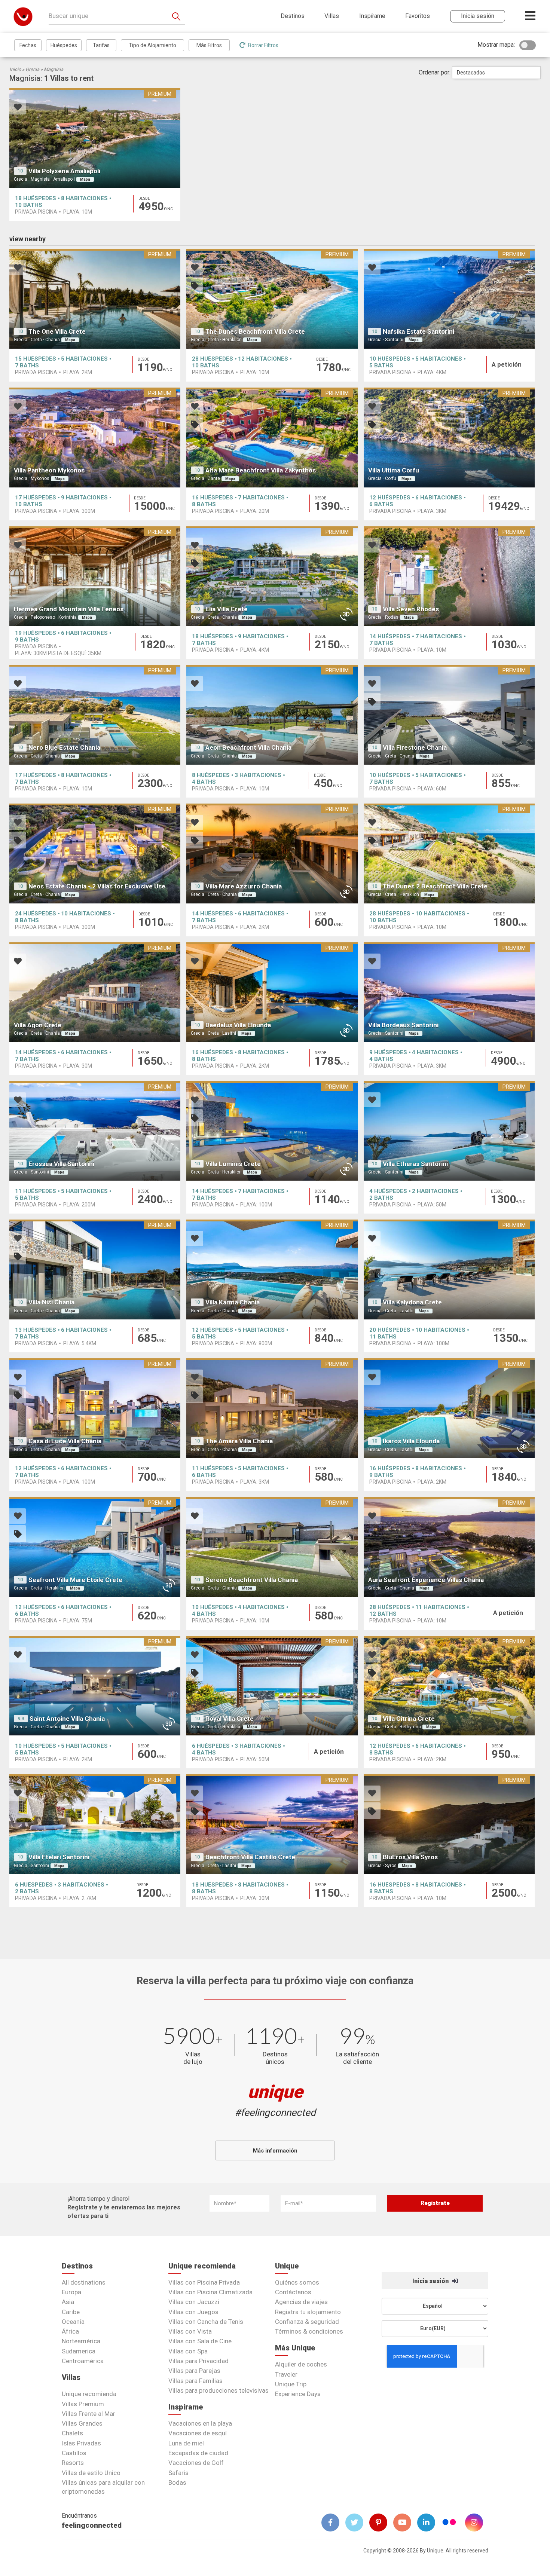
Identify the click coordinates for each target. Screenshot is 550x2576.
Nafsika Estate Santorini (418, 331)
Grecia (32, 69)
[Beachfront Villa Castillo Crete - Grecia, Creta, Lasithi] (272, 1824)
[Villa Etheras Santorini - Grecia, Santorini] (449, 1131)
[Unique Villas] (23, 16)
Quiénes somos (297, 2282)
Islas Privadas (81, 2443)
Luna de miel (186, 2443)
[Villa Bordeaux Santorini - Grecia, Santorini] (449, 992)
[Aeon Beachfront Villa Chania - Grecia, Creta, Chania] (272, 715)
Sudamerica (79, 2351)
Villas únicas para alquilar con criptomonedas (103, 2487)
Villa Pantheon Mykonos (49, 470)
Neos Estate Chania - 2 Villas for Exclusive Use (97, 886)
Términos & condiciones (309, 2331)
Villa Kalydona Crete (412, 1302)
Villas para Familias (195, 2381)
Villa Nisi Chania (51, 1302)
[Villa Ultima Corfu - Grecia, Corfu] (449, 438)
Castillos (74, 2453)
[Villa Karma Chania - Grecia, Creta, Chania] (272, 1269)
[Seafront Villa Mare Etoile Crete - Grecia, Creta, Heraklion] (95, 1547)
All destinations (84, 2282)
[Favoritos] (18, 108)
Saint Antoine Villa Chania (67, 1719)
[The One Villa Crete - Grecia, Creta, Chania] (95, 299)
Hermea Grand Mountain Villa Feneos (69, 609)
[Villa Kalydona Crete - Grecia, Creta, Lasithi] (449, 1269)
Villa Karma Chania (233, 1302)
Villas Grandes (82, 2423)
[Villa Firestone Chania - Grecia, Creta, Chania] (449, 715)
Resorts (73, 2463)
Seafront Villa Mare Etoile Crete (75, 1580)
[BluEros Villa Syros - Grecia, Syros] (449, 1824)
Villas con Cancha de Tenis (206, 2322)
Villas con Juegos (193, 2312)
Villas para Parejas (194, 2371)
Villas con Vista (190, 2331)
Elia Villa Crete (227, 609)
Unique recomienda (89, 2394)
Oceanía (73, 2322)
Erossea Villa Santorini (61, 1164)
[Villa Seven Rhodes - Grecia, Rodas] (449, 576)
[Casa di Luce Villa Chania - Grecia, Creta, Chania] (95, 1408)
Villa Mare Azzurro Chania (244, 886)
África (70, 2331)
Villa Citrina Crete (409, 1719)
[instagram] (477, 2523)
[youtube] (405, 2523)
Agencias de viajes (301, 2302)
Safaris (178, 2473)
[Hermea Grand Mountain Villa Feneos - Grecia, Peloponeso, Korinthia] (95, 576)
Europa (71, 2292)
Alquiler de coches (301, 2364)
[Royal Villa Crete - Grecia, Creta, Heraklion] (272, 1686)
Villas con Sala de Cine (200, 2341)
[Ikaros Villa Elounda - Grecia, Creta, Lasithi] (449, 1408)
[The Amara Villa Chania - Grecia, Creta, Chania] (272, 1408)
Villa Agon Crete (38, 1025)
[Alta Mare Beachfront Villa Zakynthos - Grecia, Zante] (272, 438)
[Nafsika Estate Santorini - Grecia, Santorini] (449, 299)
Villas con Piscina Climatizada (210, 2292)
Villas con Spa (188, 2351)
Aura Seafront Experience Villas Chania (426, 1580)
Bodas (177, 2482)
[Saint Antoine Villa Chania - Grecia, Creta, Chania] (95, 1686)
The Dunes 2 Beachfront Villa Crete (435, 886)
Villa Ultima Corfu (394, 470)
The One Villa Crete (57, 331)
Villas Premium (83, 2404)
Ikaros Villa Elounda (411, 1441)
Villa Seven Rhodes (411, 609)
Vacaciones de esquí (198, 2433)
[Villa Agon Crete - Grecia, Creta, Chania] (95, 992)
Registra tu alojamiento (308, 2312)
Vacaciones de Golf (196, 2463)
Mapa (85, 179)
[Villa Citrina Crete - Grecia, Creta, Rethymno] (449, 1686)
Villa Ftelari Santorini (59, 1857)
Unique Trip (291, 2384)
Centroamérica (83, 2361)
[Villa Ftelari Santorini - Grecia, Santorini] (95, 1824)
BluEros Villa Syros (410, 1857)
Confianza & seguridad (307, 2322)
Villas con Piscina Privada (204, 2282)
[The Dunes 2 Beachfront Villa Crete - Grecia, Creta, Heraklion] (449, 853)
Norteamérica (81, 2341)
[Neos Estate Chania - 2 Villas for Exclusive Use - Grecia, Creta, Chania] (95, 853)
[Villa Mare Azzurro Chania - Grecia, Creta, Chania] (272, 853)
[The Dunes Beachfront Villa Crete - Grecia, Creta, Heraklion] (272, 299)
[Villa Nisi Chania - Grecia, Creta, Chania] (95, 1269)
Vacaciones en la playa (200, 2423)
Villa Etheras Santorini (415, 1164)
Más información (275, 2151)
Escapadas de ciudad (198, 2453)
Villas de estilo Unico (91, 2473)
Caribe (71, 2312)
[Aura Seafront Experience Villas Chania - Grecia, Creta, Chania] (449, 1547)
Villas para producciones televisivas (219, 2390)
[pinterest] (381, 2523)
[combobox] (496, 73)
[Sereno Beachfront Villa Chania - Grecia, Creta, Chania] (272, 1547)
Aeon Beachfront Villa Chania (248, 747)
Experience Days (298, 2394)
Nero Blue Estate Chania (64, 747)
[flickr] (450, 2523)
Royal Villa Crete (230, 1719)
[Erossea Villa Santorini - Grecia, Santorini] (95, 1131)
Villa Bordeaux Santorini (403, 1025)
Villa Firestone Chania (415, 747)
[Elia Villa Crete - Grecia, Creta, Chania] (272, 576)
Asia (68, 2302)
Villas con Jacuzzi (194, 2302)
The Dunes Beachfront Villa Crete (255, 331)
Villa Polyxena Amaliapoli (64, 171)
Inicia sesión (431, 2281)
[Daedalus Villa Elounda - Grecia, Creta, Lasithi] (272, 992)
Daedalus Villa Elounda (238, 1025)
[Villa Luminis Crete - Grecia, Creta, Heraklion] (272, 1131)
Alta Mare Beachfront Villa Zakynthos (261, 470)
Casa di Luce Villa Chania (65, 1441)
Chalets (72, 2433)
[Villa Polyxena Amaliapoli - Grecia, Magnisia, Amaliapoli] (95, 138)
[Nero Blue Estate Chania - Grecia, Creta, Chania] (95, 715)
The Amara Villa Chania (239, 1441)
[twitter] (357, 2523)
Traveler (286, 2374)
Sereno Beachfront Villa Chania (252, 1580)
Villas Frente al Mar (88, 2414)
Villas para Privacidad (198, 2361)
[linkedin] (429, 2523)
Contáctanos (293, 2292)
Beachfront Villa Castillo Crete (250, 1857)
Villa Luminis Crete (233, 1164)
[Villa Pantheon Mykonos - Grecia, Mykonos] (95, 438)
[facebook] (333, 2523)
